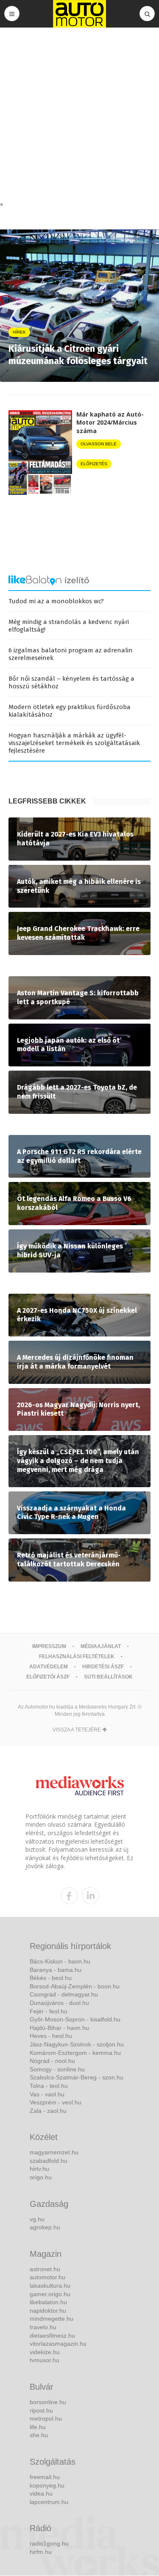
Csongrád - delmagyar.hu (64, 1994)
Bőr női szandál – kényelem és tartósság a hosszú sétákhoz (71, 682)
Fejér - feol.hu (49, 2011)
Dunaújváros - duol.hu (59, 2003)
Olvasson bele (99, 444)
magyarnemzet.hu (54, 2152)
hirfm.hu (41, 2552)
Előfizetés (94, 464)
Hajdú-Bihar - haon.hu (59, 2028)
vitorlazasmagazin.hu (58, 2344)
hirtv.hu (39, 2169)
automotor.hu (47, 2277)
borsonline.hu (48, 2402)
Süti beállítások (108, 1677)
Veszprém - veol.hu (56, 2102)
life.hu (38, 2427)
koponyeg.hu (47, 2485)
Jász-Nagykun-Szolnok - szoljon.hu (77, 2044)
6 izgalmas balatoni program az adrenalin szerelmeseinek (71, 654)
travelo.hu (43, 2327)
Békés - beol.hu (51, 1978)
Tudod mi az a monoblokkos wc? (56, 601)
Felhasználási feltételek (77, 1657)
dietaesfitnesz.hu (52, 2336)
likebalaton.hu (48, 2302)
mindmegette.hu (52, 2319)
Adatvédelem (49, 1667)
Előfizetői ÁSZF (48, 1677)
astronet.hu (45, 2269)
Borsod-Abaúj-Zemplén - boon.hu (75, 1986)
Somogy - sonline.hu (57, 2069)
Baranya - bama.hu (56, 1970)
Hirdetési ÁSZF (103, 1667)
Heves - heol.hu (51, 2036)
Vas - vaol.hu (47, 2094)
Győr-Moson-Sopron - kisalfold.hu (75, 2019)
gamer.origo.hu (50, 2294)
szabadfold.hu (49, 2161)
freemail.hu (45, 2477)
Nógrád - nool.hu (52, 2061)
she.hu (39, 2435)
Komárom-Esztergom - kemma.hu (75, 2053)
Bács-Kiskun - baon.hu (60, 1961)
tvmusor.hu (45, 2360)
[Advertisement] (79, 116)
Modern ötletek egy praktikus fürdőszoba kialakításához (70, 711)
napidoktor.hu (48, 2311)
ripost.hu (41, 2410)
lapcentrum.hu (49, 2502)
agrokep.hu (45, 2227)
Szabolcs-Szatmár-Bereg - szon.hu (77, 2077)
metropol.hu (46, 2419)
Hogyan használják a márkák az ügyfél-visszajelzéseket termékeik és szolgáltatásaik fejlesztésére (74, 743)
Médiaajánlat (101, 1646)
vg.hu (37, 2219)
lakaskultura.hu (50, 2286)
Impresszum (49, 1646)
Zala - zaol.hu (48, 2111)
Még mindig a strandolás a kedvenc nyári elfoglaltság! (69, 626)
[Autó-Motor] (80, 14)
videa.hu (41, 2493)
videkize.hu (45, 2352)
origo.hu (41, 2177)
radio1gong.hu (49, 2543)
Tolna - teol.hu (49, 2086)
